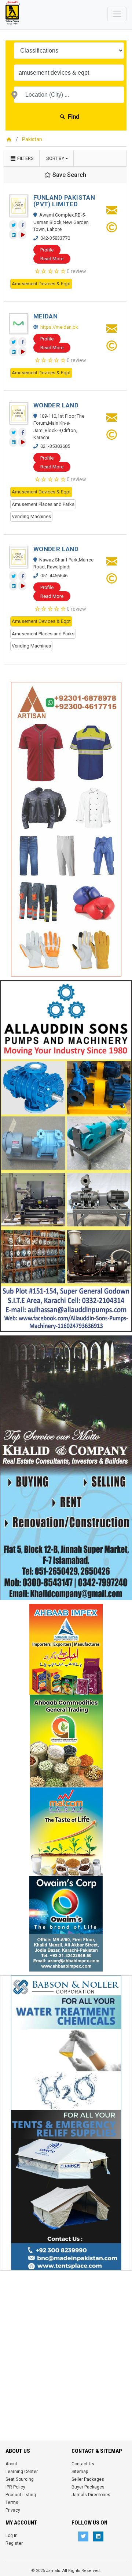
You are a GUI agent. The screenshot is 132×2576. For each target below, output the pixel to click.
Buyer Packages (88, 2487)
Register (14, 2543)
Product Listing (21, 2495)
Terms (12, 2502)
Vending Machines (31, 516)
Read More (52, 259)
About (11, 2464)
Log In (12, 2536)
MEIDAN (45, 316)
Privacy (13, 2510)
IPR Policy (15, 2487)
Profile (47, 250)
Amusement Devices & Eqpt (41, 284)
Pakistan (32, 139)
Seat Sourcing (20, 2479)
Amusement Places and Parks (43, 504)
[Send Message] (112, 212)
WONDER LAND (56, 405)
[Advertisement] (66, 2341)
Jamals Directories (91, 2495)
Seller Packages (88, 2479)
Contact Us (83, 2464)
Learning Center (22, 2472)
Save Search (69, 175)
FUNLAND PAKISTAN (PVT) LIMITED (64, 201)
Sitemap (80, 2472)
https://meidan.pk (59, 327)
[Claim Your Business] (112, 230)
